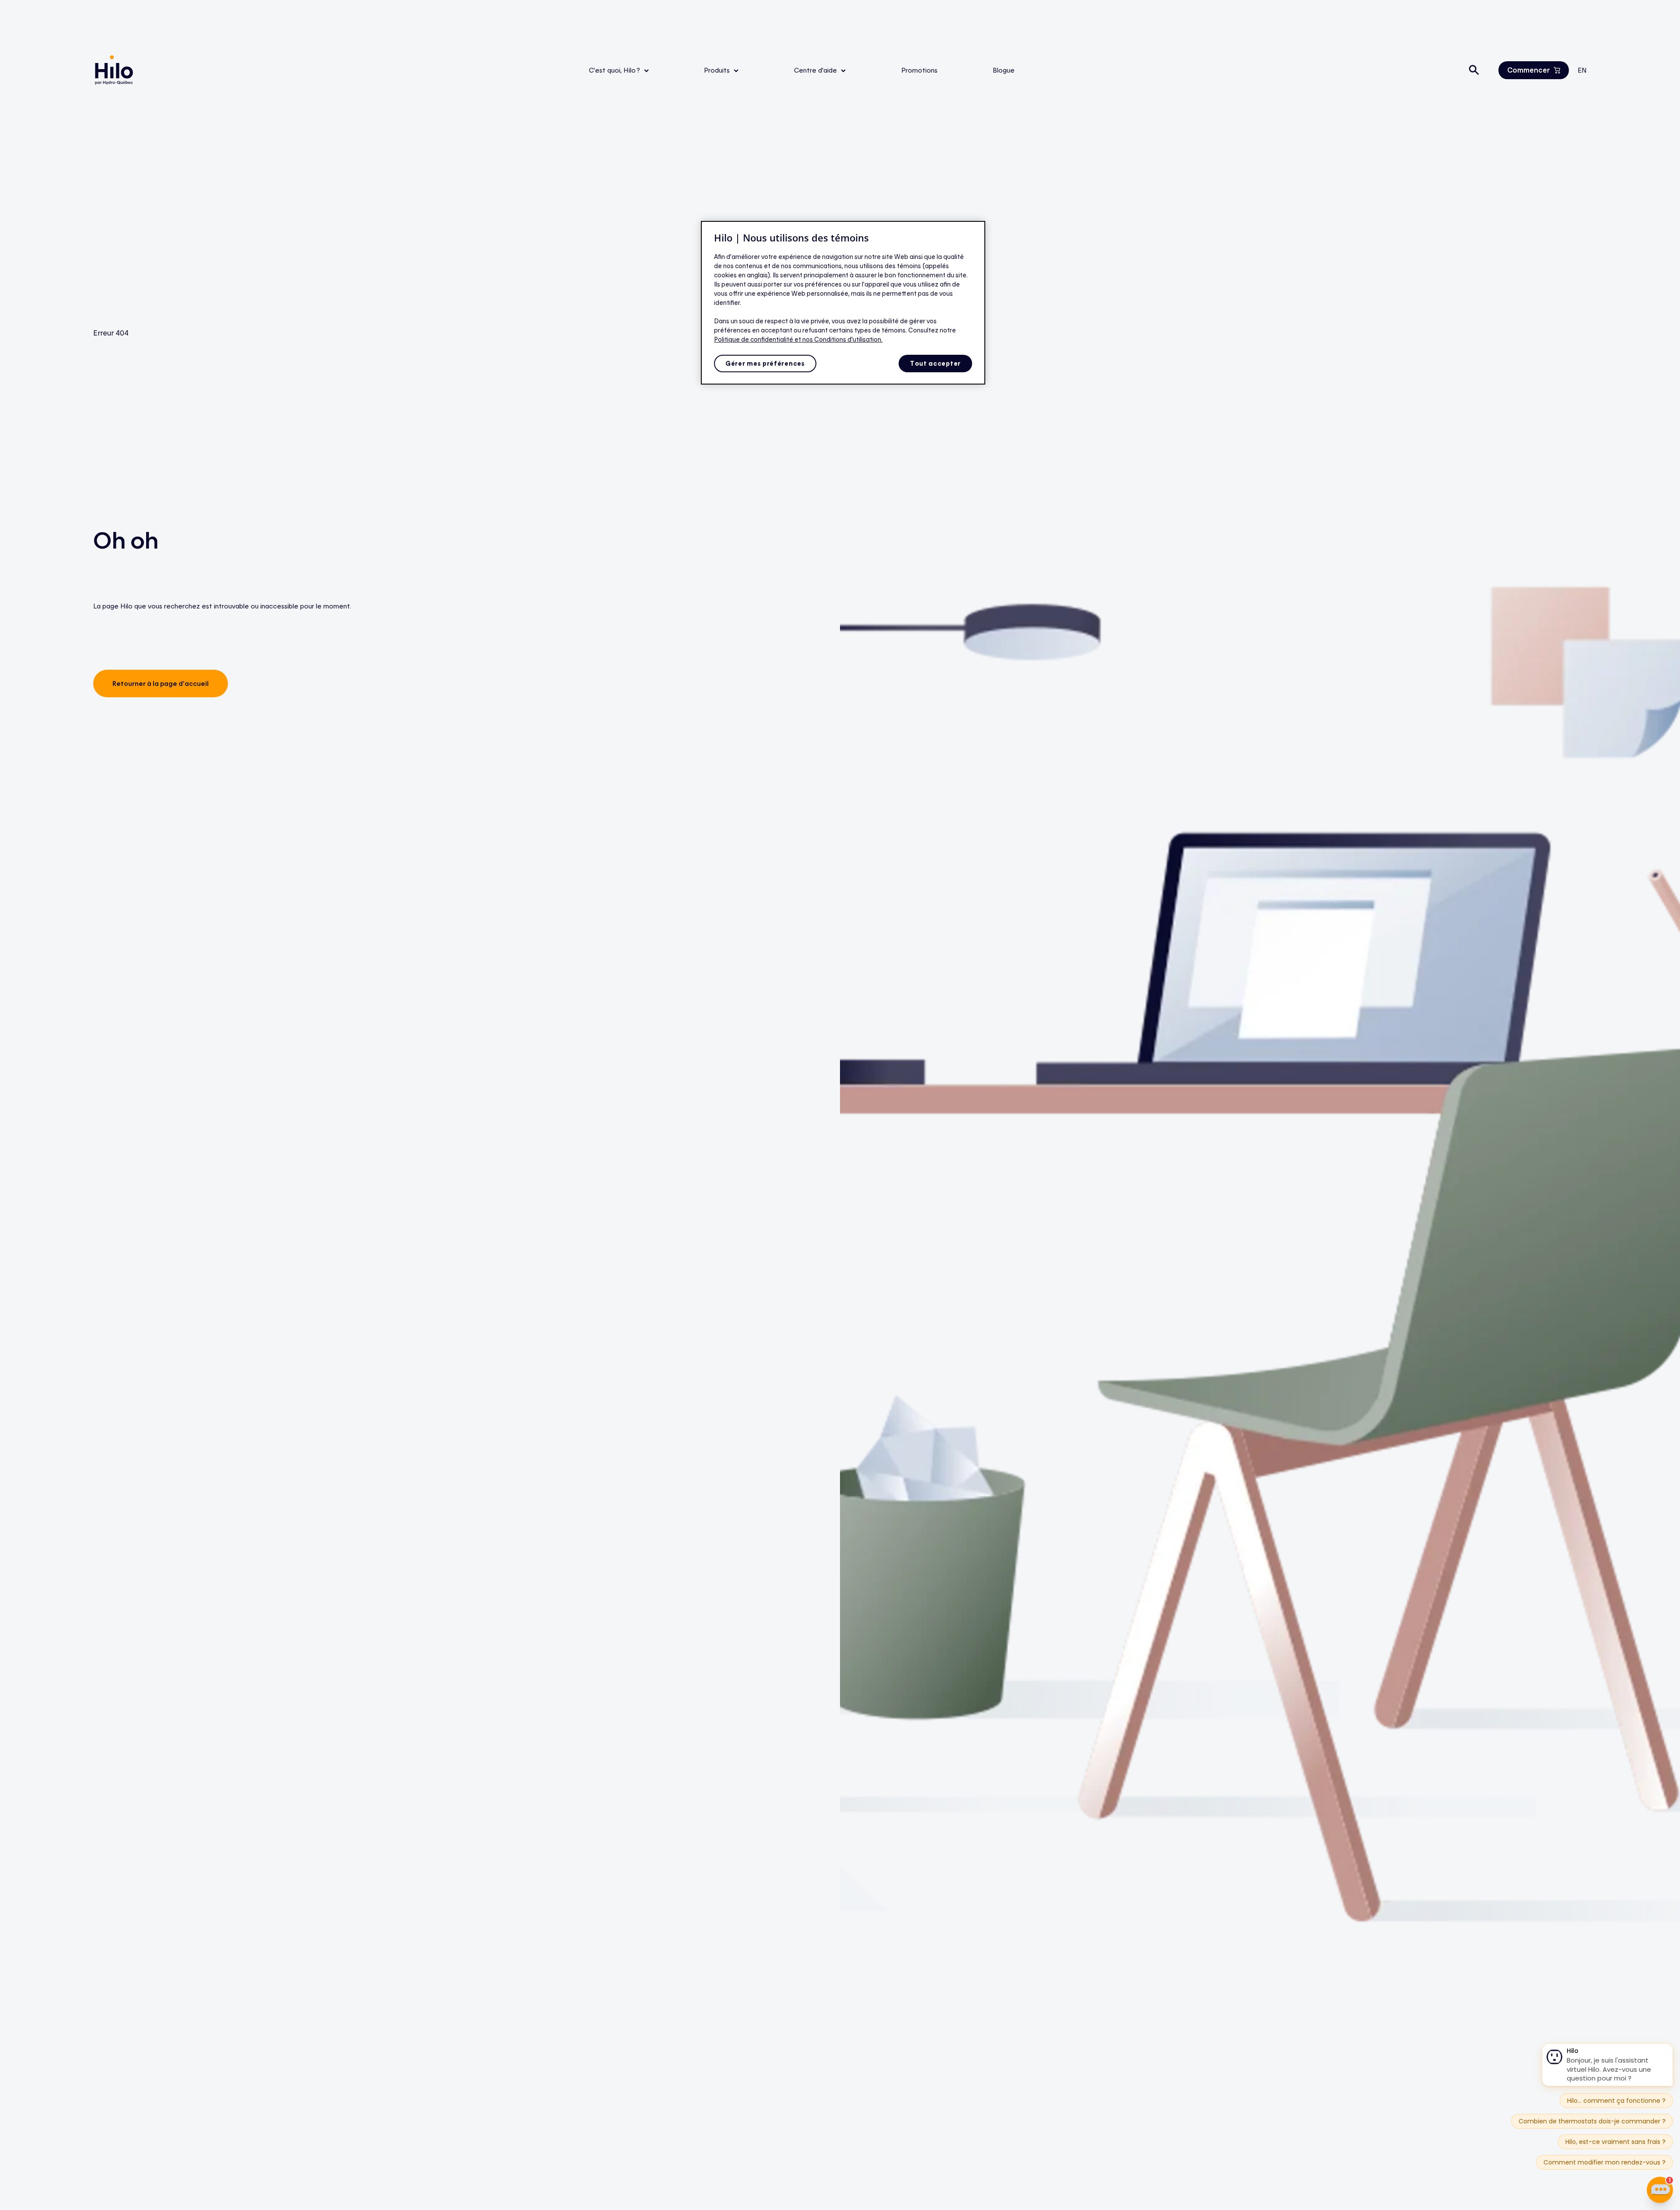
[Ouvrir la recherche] (1474, 70)
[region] (843, 303)
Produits (718, 70)
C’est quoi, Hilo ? (615, 70)
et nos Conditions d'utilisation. (838, 339)
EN (1582, 70)
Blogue (1004, 70)
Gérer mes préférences (765, 363)
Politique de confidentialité (754, 339)
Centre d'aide (816, 70)
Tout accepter (935, 363)
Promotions (919, 70)
